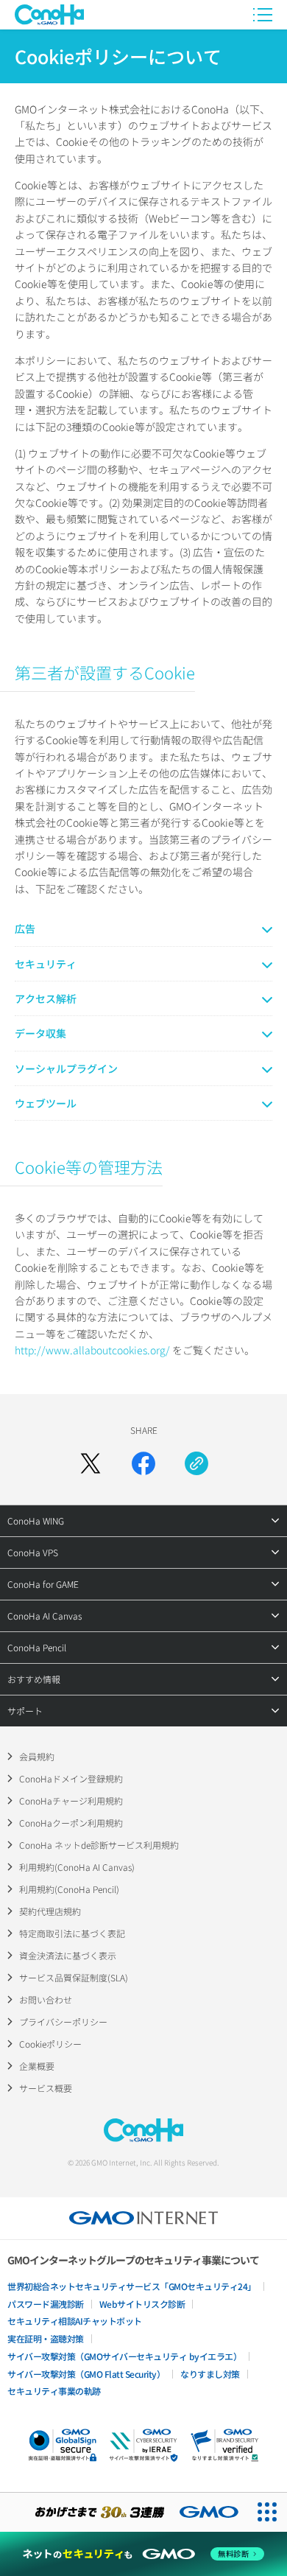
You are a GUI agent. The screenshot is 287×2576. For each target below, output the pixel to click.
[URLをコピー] (196, 1463)
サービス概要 (46, 2088)
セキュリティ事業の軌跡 (54, 2391)
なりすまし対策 (210, 2374)
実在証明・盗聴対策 (46, 2338)
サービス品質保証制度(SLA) (74, 1977)
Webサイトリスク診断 (142, 2304)
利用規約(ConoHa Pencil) (69, 1889)
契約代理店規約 (50, 1911)
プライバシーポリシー (63, 2022)
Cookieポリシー (50, 2044)
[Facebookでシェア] (143, 1463)
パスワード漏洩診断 (46, 2304)
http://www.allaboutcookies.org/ (92, 1350)
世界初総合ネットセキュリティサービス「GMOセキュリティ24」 (132, 2286)
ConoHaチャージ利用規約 (71, 1800)
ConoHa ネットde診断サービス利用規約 (99, 1845)
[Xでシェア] (91, 1463)
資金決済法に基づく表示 (68, 1955)
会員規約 (37, 1756)
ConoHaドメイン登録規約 (71, 1778)
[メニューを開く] (263, 15)
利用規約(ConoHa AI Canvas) (77, 1867)
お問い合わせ (46, 1999)
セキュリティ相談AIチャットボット (75, 2321)
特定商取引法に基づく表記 (72, 1933)
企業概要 (37, 2066)
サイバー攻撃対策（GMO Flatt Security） (86, 2374)
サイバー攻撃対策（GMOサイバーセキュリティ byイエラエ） (124, 2356)
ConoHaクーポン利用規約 (71, 1823)
